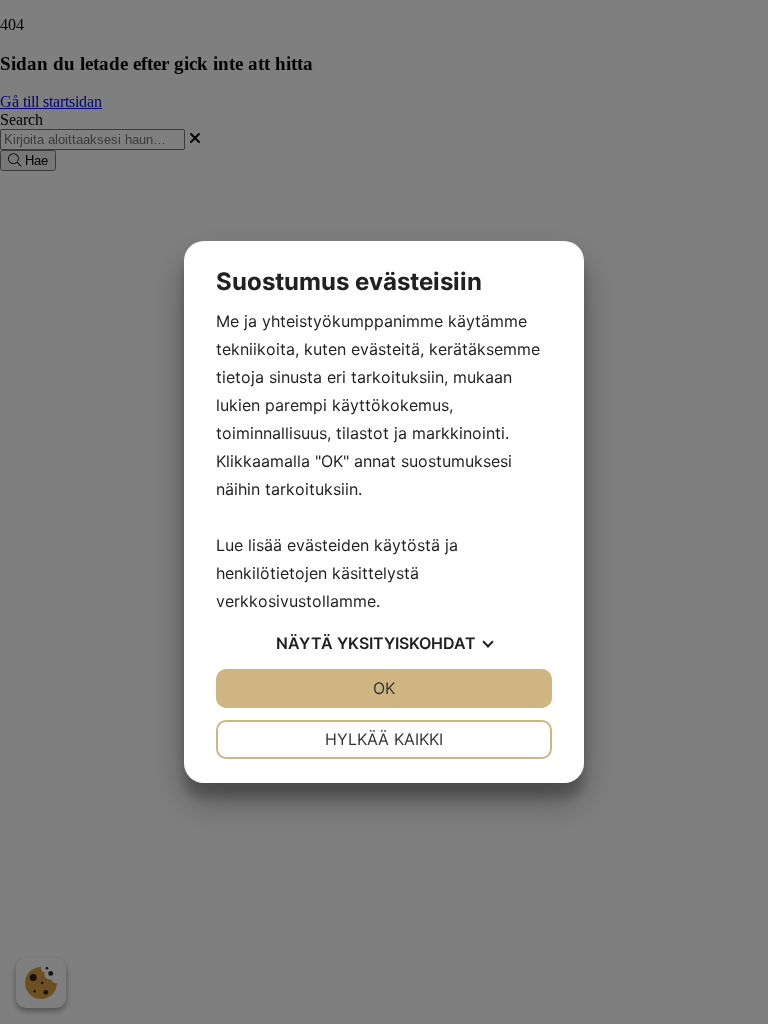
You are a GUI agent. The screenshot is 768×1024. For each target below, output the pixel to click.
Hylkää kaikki (384, 739)
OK (384, 688)
